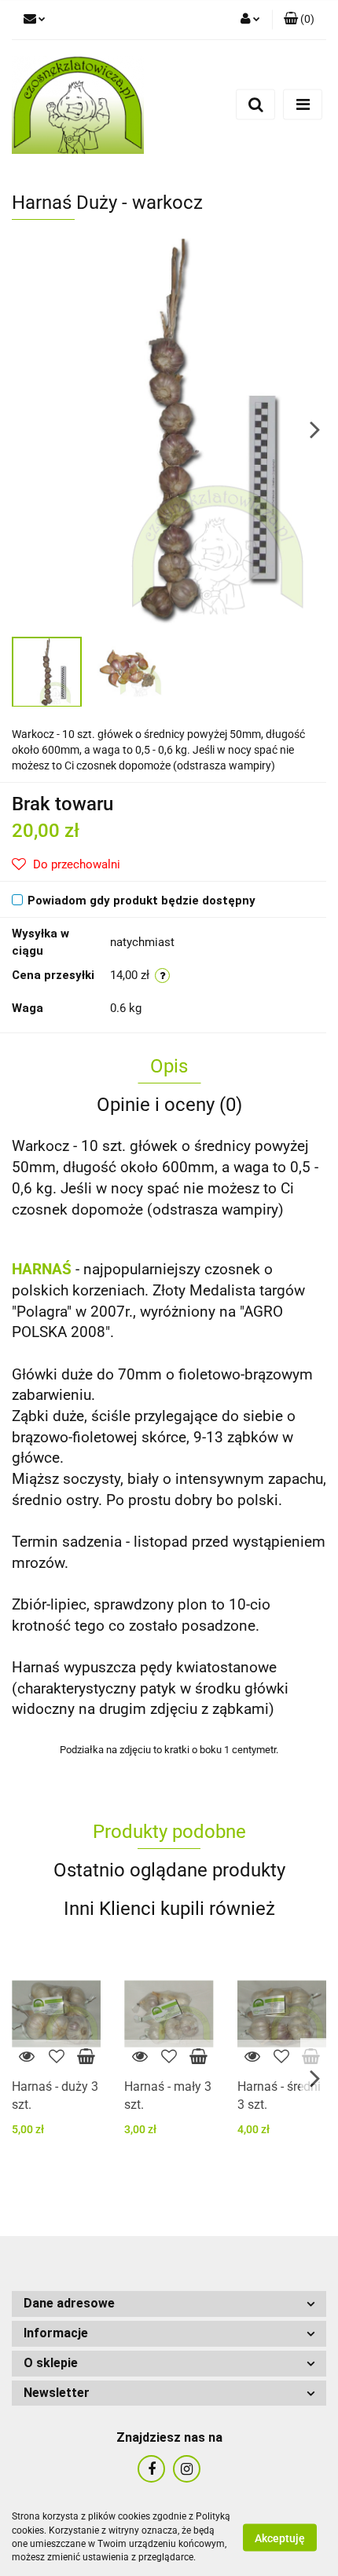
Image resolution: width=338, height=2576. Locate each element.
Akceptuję (280, 2538)
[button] (299, 20)
